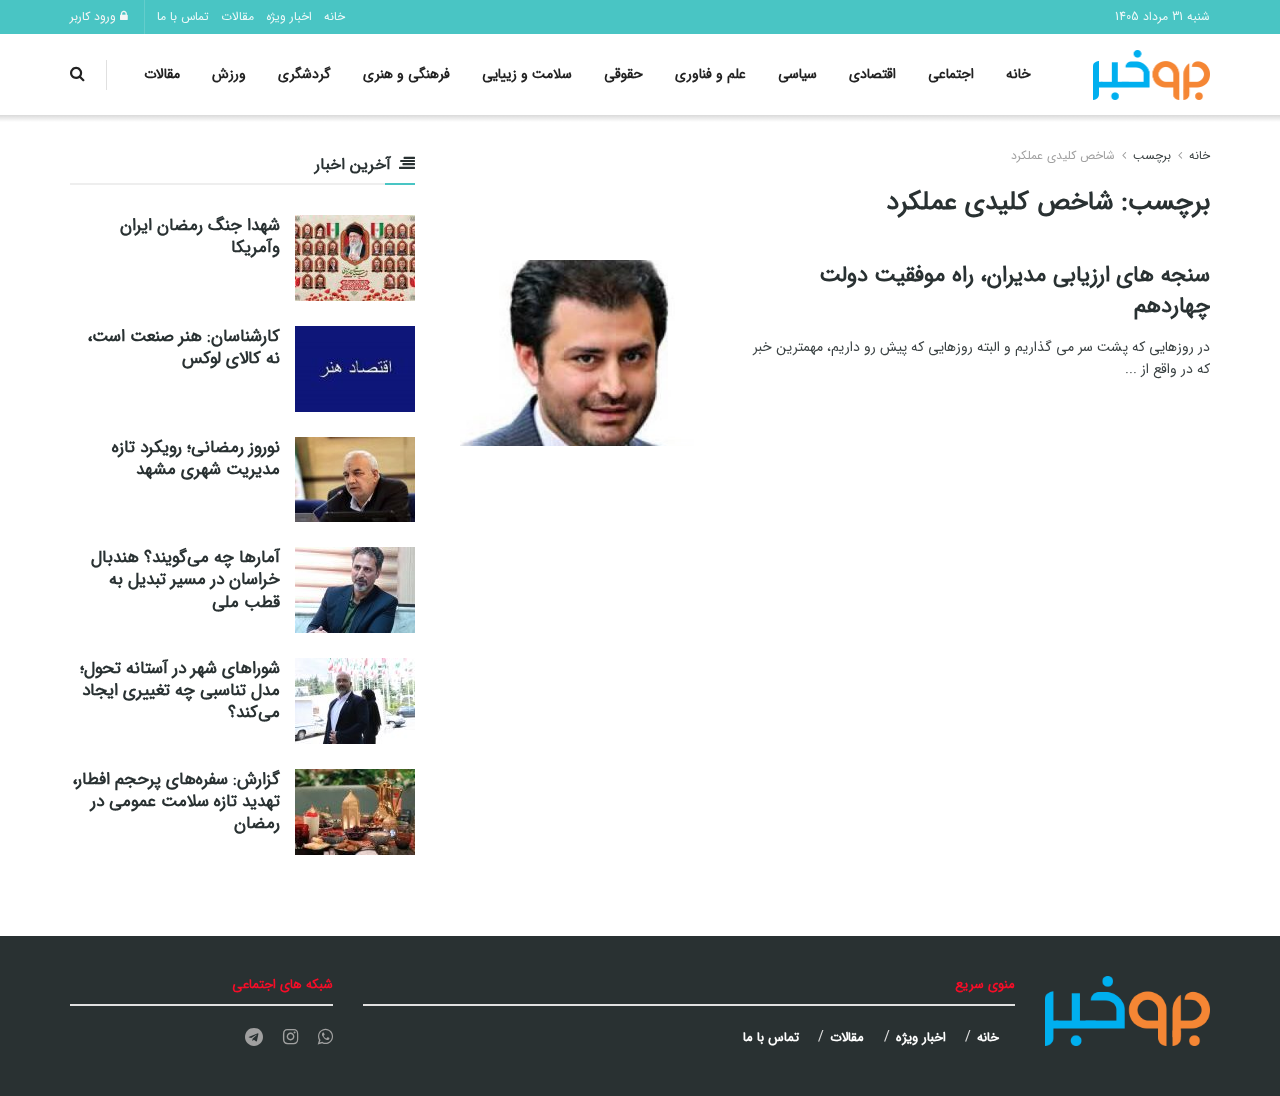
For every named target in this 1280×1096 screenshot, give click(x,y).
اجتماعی (951, 74)
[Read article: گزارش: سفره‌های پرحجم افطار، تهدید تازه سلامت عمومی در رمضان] (355, 812)
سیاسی (797, 74)
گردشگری (304, 74)
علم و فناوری (710, 74)
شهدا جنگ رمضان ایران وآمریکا (200, 236)
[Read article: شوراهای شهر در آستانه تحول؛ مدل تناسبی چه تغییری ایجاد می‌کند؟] (355, 701)
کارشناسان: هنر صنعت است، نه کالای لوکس (183, 347)
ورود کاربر (95, 16)
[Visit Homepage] (1152, 75)
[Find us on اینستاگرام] (290, 1038)
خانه (334, 16)
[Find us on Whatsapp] (325, 1038)
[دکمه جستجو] (77, 74)
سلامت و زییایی (527, 74)
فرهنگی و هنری (406, 74)
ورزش (229, 74)
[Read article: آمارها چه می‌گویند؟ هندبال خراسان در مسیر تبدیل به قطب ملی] (355, 590)
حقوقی (623, 74)
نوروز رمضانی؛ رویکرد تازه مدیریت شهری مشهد (196, 458)
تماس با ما (183, 16)
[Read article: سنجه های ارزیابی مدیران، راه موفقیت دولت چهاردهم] (590, 353)
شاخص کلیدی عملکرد (1063, 155)
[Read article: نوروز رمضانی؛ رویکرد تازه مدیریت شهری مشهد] (355, 480)
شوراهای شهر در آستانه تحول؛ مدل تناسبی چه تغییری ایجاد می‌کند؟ (180, 690)
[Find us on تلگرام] (254, 1038)
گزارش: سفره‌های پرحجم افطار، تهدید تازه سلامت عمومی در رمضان (176, 801)
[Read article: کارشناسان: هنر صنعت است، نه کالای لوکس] (355, 369)
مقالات (237, 16)
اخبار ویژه (289, 16)
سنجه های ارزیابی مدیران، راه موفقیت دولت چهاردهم (1014, 290)
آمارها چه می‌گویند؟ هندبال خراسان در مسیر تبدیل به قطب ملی (185, 579)
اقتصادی (872, 74)
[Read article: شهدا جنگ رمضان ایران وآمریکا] (355, 258)
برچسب (1152, 155)
